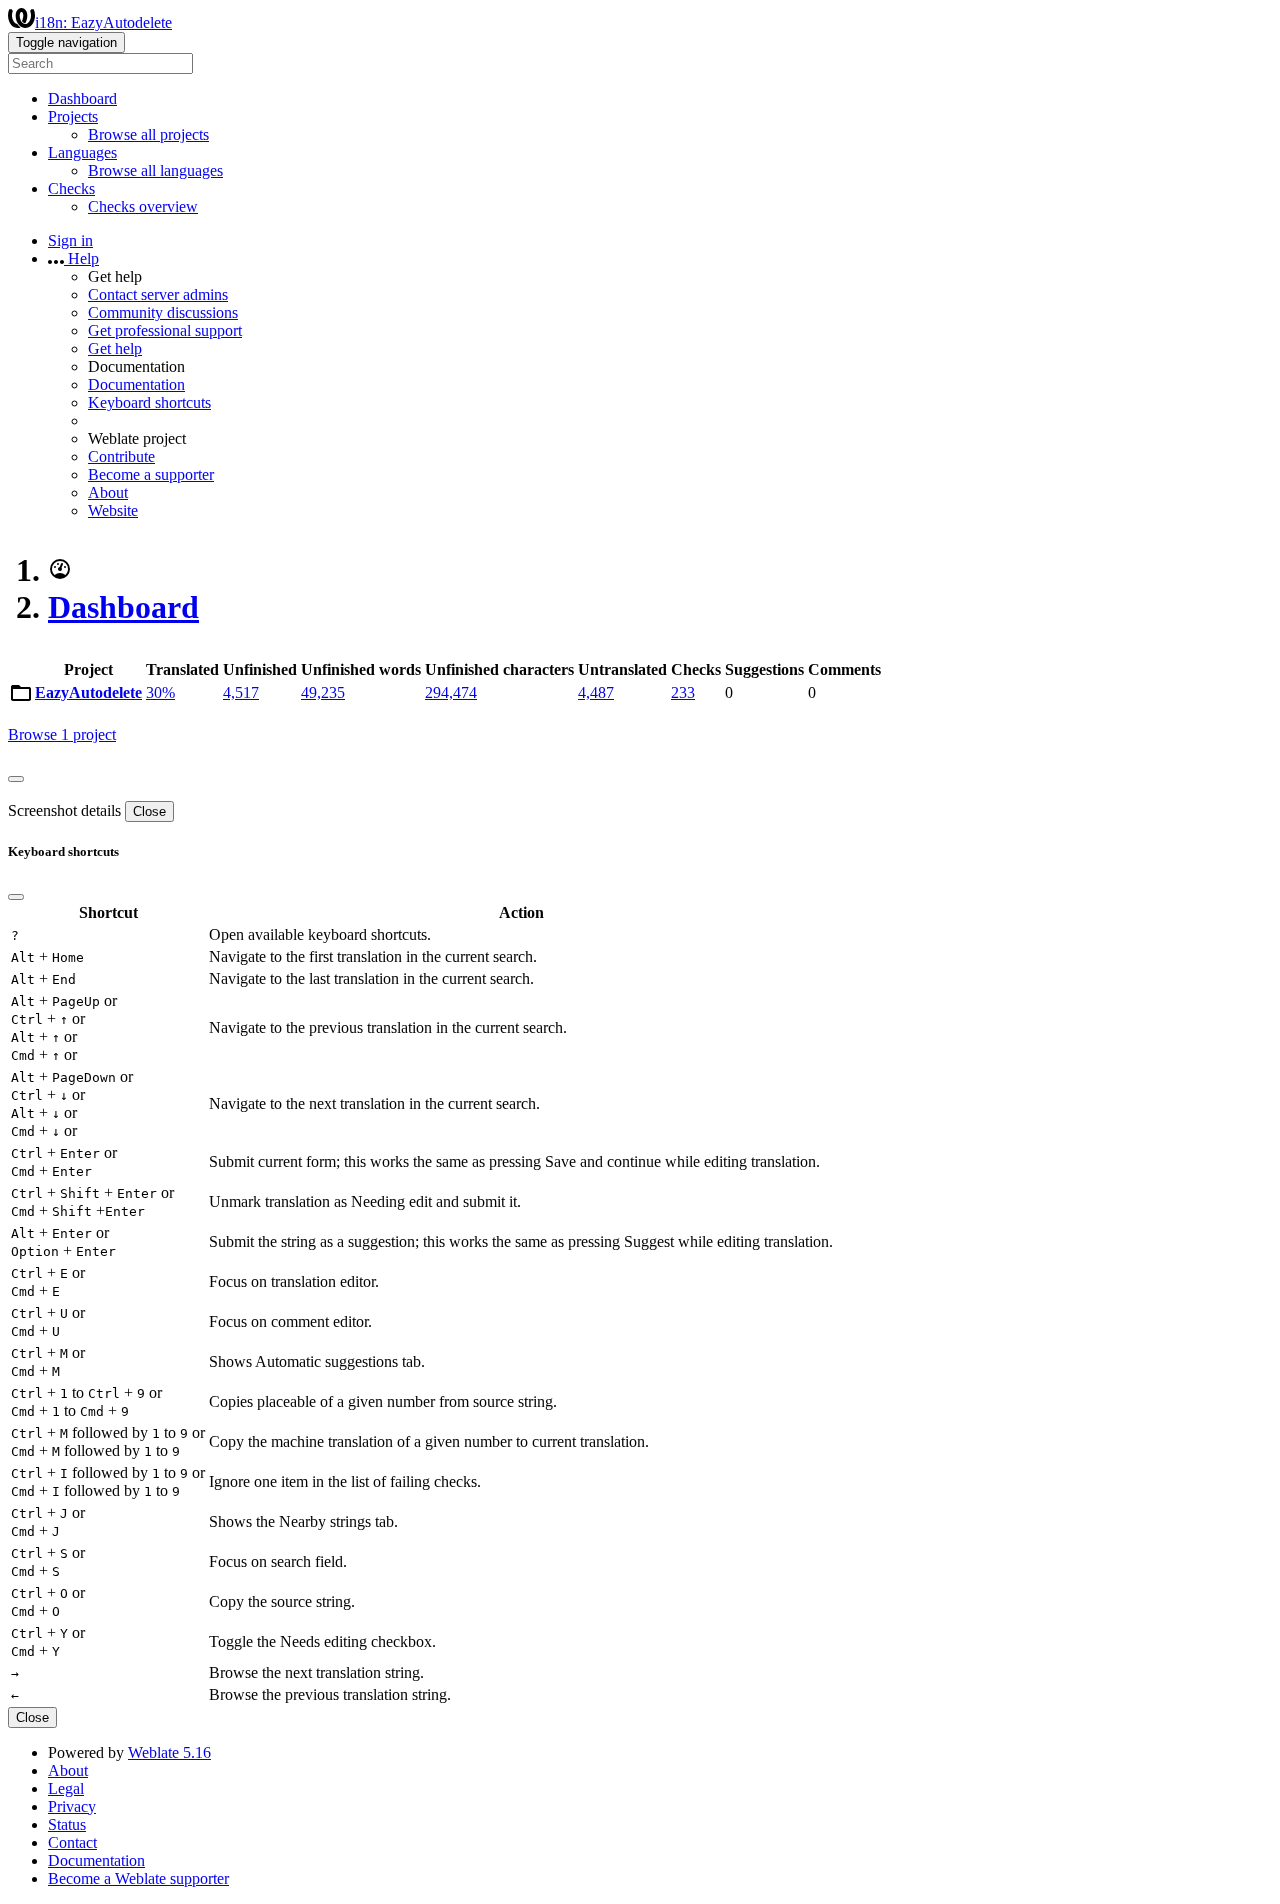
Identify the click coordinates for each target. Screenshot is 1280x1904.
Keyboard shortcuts (149, 402)
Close (149, 811)
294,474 (451, 692)
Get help (115, 348)
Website (113, 510)
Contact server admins (158, 294)
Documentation (136, 384)
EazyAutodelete (88, 692)
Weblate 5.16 (169, 1752)
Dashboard (82, 98)
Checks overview (143, 206)
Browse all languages (155, 170)
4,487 (596, 692)
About (108, 492)
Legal (66, 1788)
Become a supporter (151, 474)
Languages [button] (82, 152)
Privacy (72, 1806)
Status (67, 1824)
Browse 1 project (62, 734)
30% (160, 692)
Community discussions (163, 312)
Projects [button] (73, 116)
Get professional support (165, 330)
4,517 (241, 692)
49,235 (323, 692)
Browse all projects (148, 134)
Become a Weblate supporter (138, 1878)
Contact (72, 1842)
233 (683, 692)
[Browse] (21, 697)
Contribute (121, 456)
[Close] (16, 779)
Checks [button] (71, 188)
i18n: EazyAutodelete (103, 22)
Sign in (70, 240)
